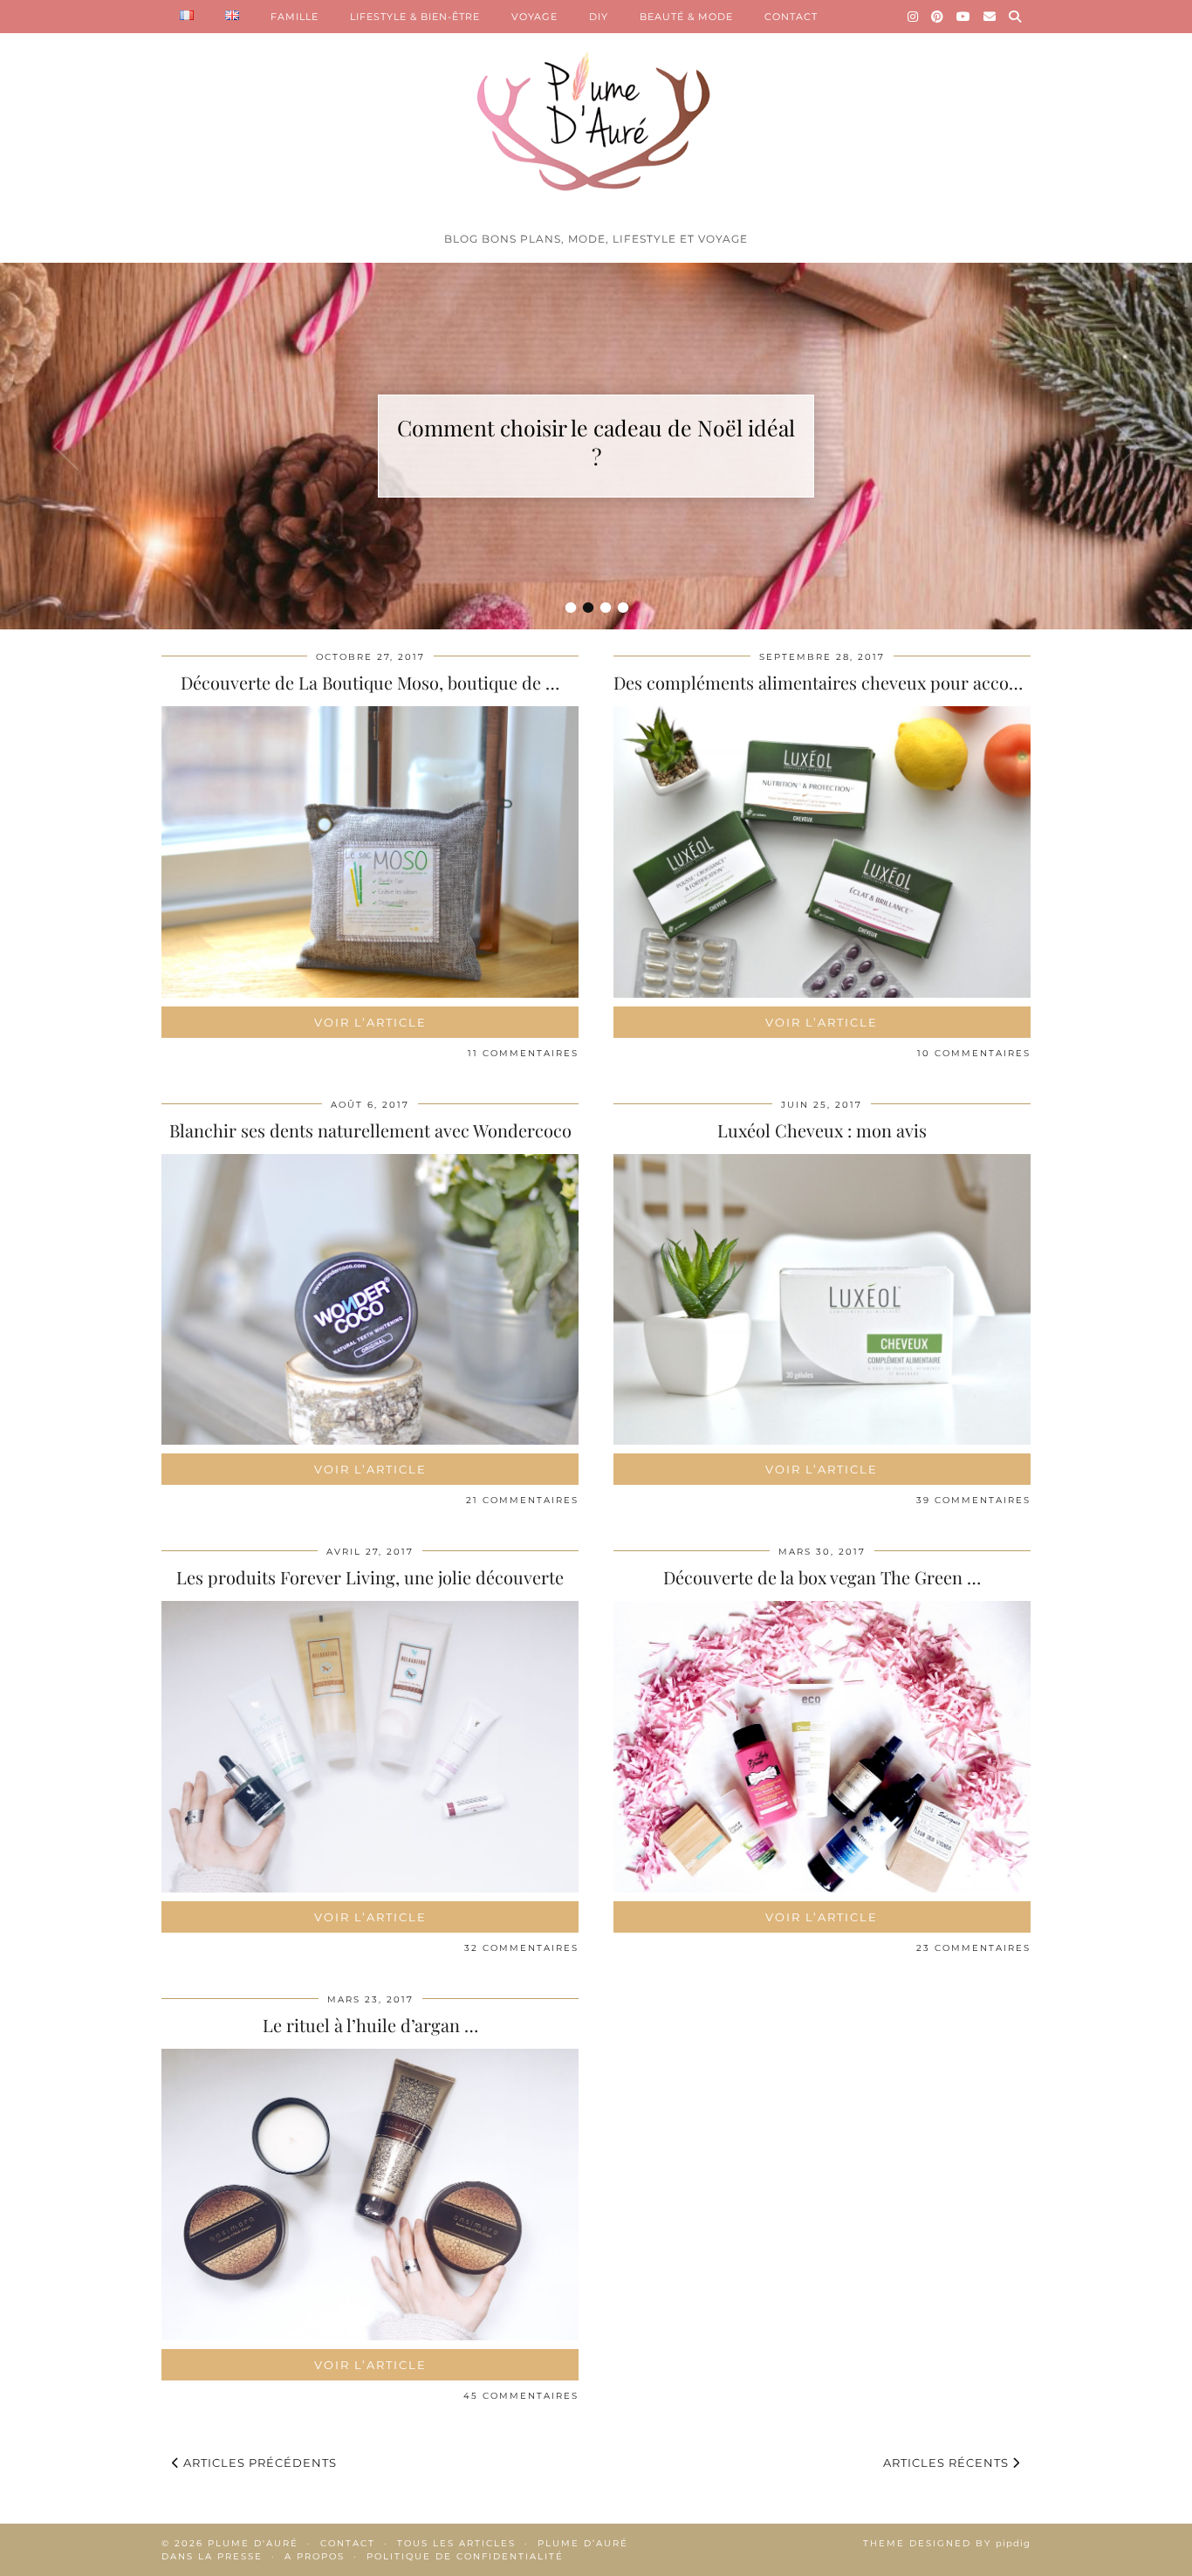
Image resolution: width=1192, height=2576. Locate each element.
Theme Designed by (947, 2543)
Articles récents (948, 2463)
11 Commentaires (523, 1053)
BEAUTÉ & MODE (686, 17)
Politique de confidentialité (465, 2556)
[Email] (990, 17)
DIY (599, 17)
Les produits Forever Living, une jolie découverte (370, 1577)
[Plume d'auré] (596, 112)
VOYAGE (534, 17)
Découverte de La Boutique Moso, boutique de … (370, 682)
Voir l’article (370, 1022)
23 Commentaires (973, 1948)
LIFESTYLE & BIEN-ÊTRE (415, 17)
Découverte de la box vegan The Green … (822, 1577)
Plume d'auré (253, 2543)
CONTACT (791, 17)
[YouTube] (964, 17)
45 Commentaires (521, 2396)
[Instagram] (913, 17)
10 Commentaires (974, 1053)
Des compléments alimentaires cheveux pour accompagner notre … (880, 682)
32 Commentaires (521, 1948)
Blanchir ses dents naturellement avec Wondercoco (370, 1130)
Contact (348, 2543)
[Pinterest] (938, 17)
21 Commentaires (522, 1500)
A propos (315, 2556)
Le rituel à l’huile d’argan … (370, 2025)
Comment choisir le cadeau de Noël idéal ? (596, 442)
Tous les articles (456, 2543)
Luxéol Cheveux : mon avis (822, 1130)
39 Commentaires (973, 1500)
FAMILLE (295, 17)
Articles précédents (258, 2463)
